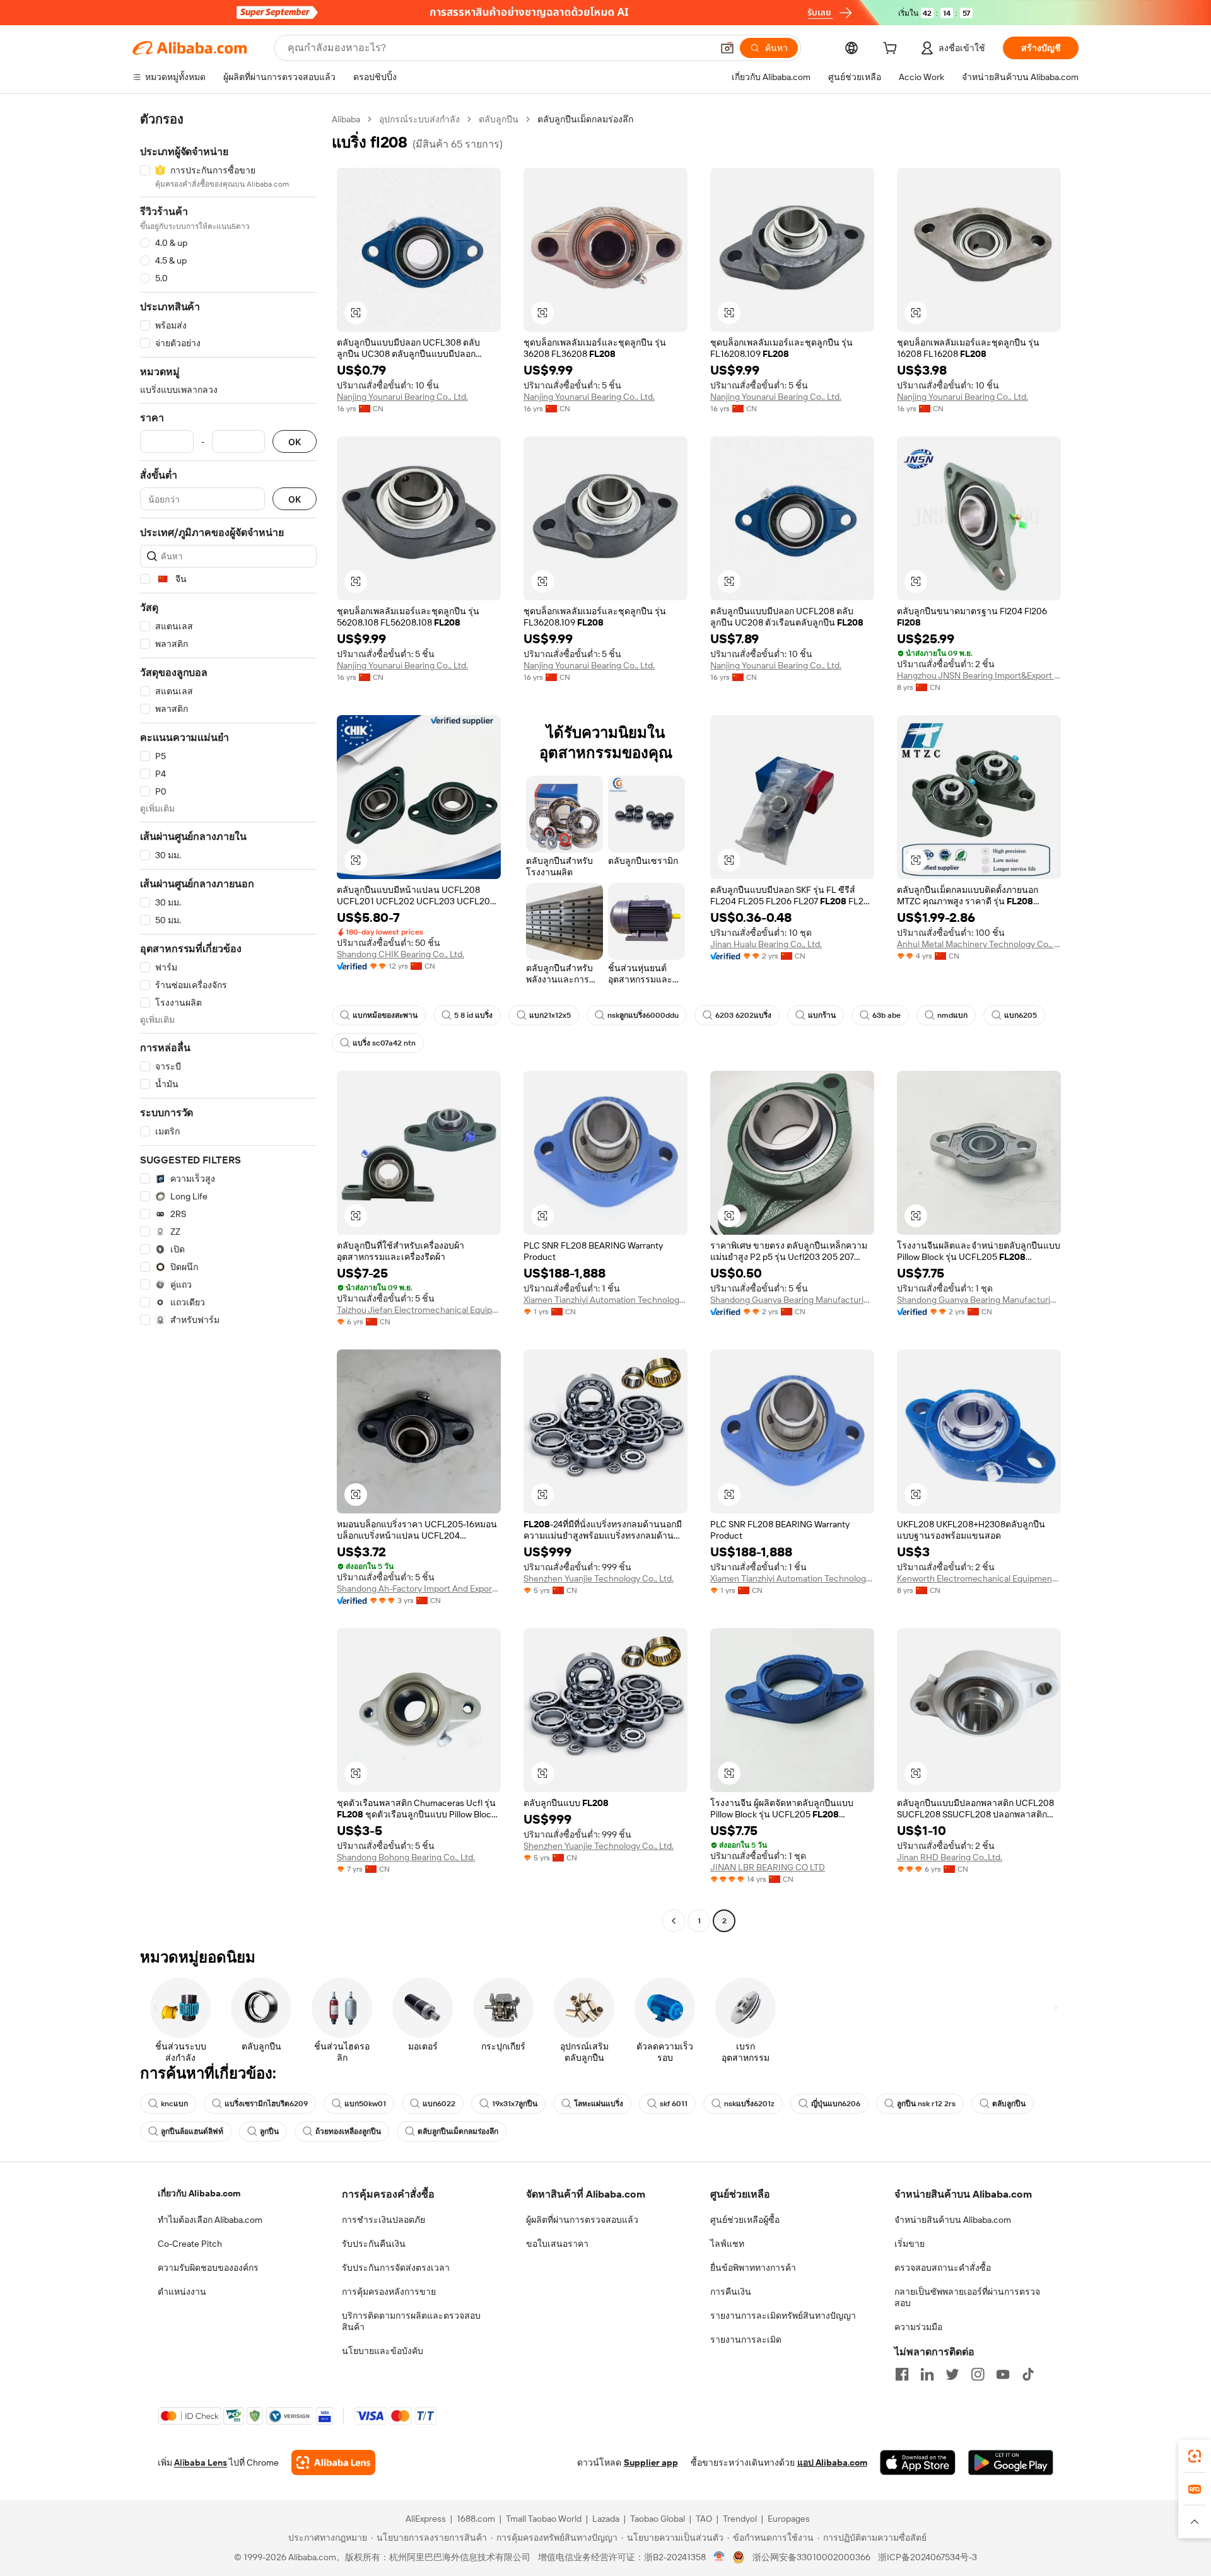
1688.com (476, 2519)
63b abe (886, 1015)
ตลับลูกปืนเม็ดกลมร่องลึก (458, 2131)
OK (295, 442)
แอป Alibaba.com (832, 2462)
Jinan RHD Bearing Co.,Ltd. (950, 1857)
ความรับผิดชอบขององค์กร (208, 2268)
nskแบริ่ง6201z (749, 2104)
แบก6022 (439, 2104)
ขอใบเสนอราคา (557, 2244)
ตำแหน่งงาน (182, 2292)
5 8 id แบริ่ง (473, 1015)
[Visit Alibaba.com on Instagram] (978, 2374)
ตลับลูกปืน (499, 119)
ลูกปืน (269, 2131)
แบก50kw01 (365, 2104)
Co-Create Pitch (190, 2244)
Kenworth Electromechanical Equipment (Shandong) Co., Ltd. (979, 1578)
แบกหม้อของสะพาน (385, 1015)
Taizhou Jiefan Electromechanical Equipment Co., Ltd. (419, 1310)
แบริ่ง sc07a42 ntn (384, 1043)
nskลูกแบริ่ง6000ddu (643, 1015)
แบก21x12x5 (550, 1015)
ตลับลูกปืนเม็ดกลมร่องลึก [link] (585, 119)
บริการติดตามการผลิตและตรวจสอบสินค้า (411, 2321)
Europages (789, 2519)
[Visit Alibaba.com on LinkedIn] (927, 2374)
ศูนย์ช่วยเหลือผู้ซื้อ (745, 2220)
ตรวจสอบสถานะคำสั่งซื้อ (943, 2268)
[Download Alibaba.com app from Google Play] (1011, 2462)
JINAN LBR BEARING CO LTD (768, 1867)
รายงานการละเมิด (746, 2340)
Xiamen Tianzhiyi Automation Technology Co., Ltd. (605, 1300)
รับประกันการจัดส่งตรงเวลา (396, 2268)
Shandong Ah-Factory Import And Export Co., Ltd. (419, 1588)
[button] (727, 48)
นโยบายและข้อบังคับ (383, 2351)
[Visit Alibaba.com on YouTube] (1003, 2374)
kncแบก (174, 2104)
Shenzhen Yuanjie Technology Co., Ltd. (599, 1578)
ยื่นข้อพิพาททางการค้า (753, 2268)
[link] (1195, 2456)
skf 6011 (674, 2104)
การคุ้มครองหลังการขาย (389, 2292)
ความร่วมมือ (918, 2327)
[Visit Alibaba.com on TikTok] (1028, 2374)
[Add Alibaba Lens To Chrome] (333, 2462)
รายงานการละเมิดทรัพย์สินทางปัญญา (783, 2316)
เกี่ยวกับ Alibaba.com (199, 2193)
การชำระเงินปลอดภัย (383, 2220)
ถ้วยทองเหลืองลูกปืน (348, 2131)
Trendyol (740, 2519)
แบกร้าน (822, 1015)
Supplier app (651, 2462)
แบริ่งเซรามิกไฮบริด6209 (266, 2104)
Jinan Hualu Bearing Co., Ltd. (766, 944)
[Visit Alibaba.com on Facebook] (902, 2374)
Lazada (606, 2519)
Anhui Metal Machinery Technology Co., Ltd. (979, 944)
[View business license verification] (719, 2557)
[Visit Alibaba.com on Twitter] (952, 2374)
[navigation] (228, 1022)
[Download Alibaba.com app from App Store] (918, 2462)
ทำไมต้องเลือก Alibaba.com (210, 2220)
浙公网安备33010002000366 (811, 2557)
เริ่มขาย (910, 2244)
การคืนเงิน (731, 2292)
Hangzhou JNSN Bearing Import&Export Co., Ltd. (979, 675)
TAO (704, 2519)
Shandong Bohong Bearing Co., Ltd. (406, 1857)
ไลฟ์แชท (727, 2244)
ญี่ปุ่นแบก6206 (836, 2104)
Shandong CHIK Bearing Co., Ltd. (401, 954)
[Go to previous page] (674, 1921)
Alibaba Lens (201, 2462)
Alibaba (346, 119)
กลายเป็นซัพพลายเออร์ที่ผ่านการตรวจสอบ (967, 2297)
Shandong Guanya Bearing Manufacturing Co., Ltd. (792, 1300)
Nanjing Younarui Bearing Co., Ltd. (402, 397)
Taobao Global (658, 2519)
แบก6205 (1021, 1015)
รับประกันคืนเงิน (374, 2244)
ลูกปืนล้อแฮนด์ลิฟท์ (192, 2131)
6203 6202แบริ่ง (743, 1015)
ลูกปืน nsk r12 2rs (926, 2104)
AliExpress (426, 2519)
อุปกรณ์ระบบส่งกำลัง (419, 119)
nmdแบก (952, 1015)
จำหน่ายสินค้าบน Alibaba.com (953, 2220)
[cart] (892, 50)
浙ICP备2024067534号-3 (927, 2557)
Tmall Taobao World (544, 2519)
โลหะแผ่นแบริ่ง (599, 2104)
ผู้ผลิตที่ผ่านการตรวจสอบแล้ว (582, 2220)
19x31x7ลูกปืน (515, 2104)
